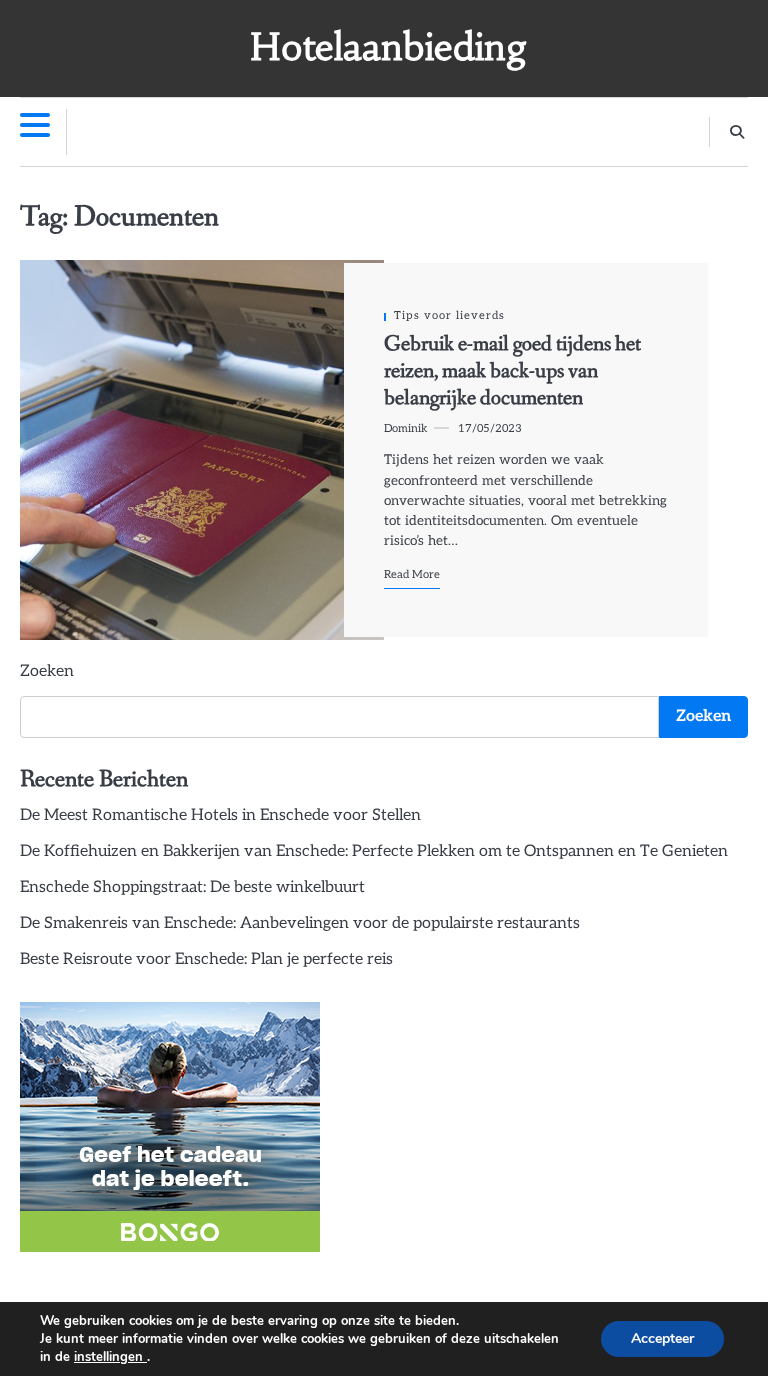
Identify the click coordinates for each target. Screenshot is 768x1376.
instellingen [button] (110, 1357)
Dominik (406, 428)
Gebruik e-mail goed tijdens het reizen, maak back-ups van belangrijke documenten (512, 371)
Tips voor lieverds (449, 315)
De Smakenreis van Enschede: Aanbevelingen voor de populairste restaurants (300, 923)
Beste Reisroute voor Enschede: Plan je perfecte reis (206, 959)
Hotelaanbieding (389, 47)
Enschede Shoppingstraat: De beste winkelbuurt (192, 887)
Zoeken (47, 671)
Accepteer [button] (662, 1338)
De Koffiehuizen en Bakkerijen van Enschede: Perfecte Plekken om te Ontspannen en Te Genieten (374, 851)
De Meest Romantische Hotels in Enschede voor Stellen (220, 815)
